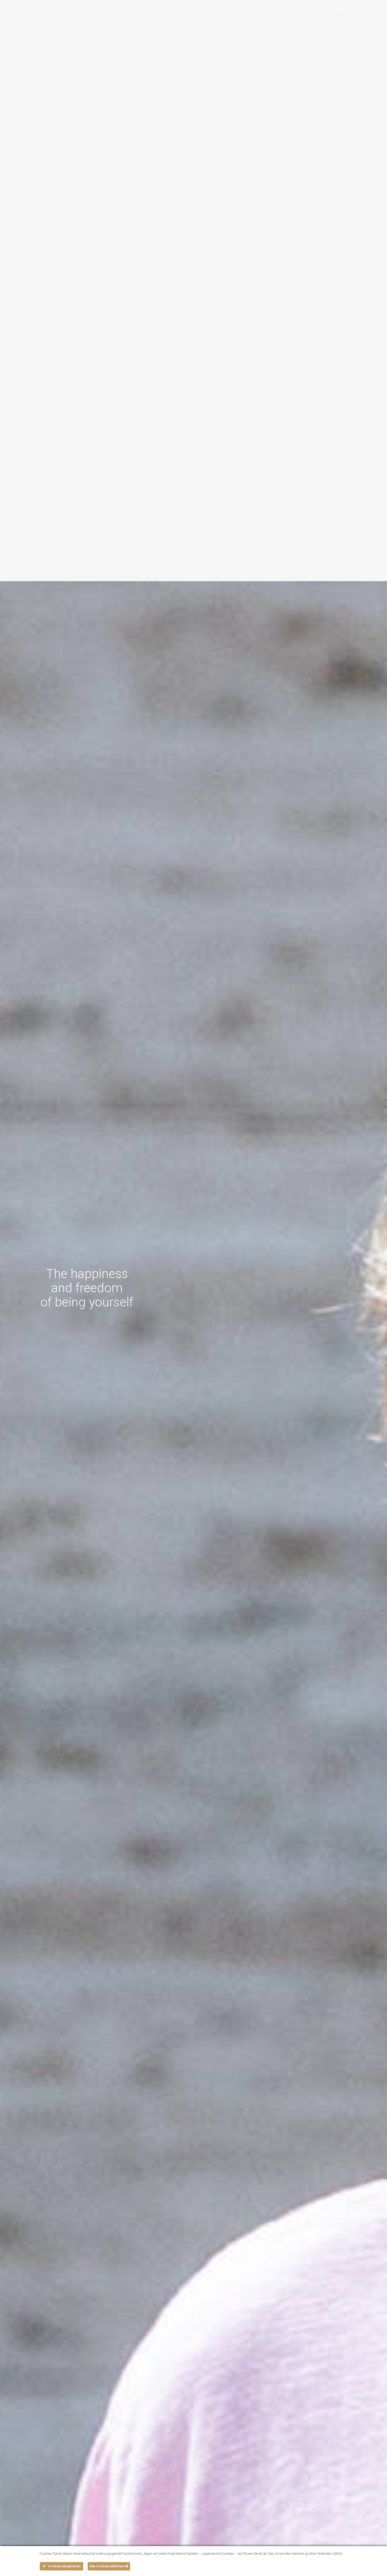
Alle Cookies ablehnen (107, 2566)
